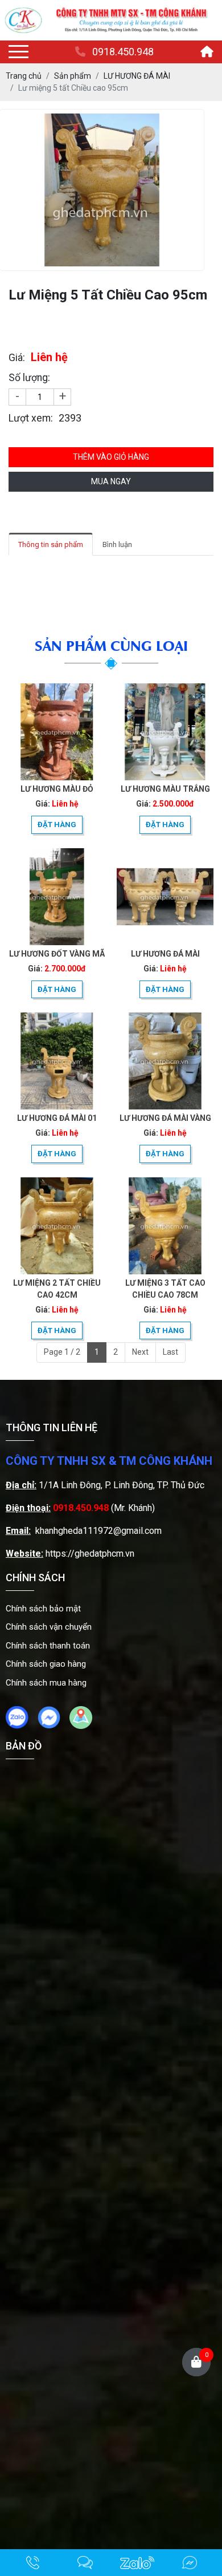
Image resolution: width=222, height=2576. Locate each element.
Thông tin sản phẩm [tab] (51, 544)
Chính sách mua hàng (46, 1683)
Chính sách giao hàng (46, 1664)
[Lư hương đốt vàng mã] (57, 897)
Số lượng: (29, 378)
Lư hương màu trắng (165, 789)
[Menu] (18, 52)
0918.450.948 (123, 52)
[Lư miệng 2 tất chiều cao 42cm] (57, 1226)
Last (170, 1352)
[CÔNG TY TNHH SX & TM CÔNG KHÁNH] (23, 20)
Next (140, 1352)
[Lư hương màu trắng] (165, 732)
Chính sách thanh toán (48, 1646)
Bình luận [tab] (117, 544)
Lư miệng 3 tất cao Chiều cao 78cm (165, 1289)
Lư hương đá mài (165, 954)
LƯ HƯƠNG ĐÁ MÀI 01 (57, 1118)
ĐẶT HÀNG (57, 825)
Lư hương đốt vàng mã (57, 954)
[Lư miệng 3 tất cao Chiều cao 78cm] (165, 1226)
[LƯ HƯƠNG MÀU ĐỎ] (57, 732)
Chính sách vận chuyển (49, 1627)
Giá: (17, 358)
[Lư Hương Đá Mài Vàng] (165, 1061)
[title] (33, 2563)
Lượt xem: (31, 418)
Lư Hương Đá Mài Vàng (165, 1118)
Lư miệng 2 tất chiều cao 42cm (57, 1289)
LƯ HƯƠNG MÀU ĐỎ (57, 789)
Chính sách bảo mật (43, 1609)
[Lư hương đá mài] (165, 897)
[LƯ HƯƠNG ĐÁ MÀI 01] (57, 1061)
